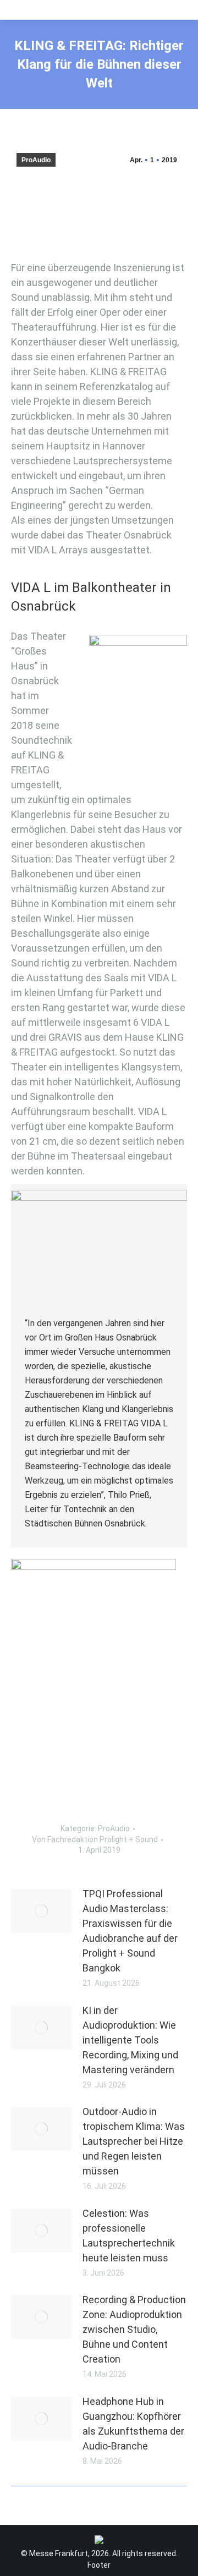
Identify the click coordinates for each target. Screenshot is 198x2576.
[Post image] (41, 1911)
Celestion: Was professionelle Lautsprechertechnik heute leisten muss (129, 2236)
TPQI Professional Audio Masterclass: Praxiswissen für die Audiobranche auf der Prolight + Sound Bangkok (130, 1931)
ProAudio (36, 160)
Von (95, 1839)
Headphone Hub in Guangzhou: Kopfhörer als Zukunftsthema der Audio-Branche (133, 2424)
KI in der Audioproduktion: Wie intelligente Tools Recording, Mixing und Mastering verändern (130, 2040)
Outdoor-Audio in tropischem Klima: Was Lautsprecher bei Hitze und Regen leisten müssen (134, 2141)
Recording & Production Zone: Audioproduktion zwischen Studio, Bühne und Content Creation (134, 2329)
